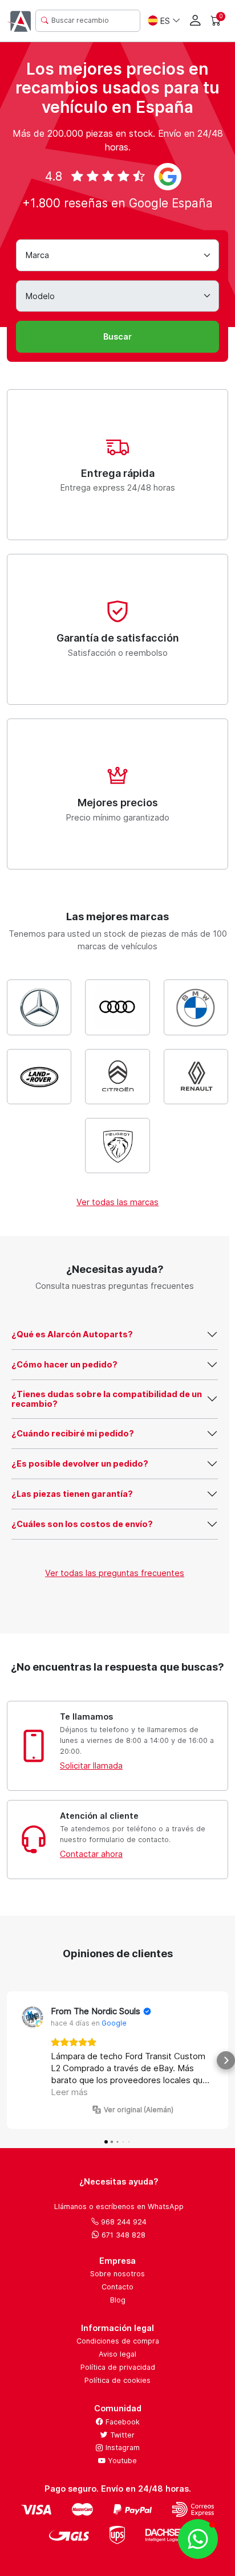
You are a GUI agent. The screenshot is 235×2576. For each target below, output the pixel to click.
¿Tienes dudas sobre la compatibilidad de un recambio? (107, 1399)
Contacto (117, 2287)
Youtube (121, 2461)
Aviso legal (117, 2354)
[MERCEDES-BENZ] (39, 1007)
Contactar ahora (91, 1854)
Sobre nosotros (117, 2274)
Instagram (121, 2448)
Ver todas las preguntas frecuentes (115, 1573)
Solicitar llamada (91, 1765)
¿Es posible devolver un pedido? (80, 1463)
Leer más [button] (69, 2092)
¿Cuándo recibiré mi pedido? (73, 1433)
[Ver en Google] (33, 2017)
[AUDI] (117, 1007)
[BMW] (196, 1007)
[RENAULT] (196, 1077)
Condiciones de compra (118, 2341)
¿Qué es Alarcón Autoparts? (72, 1334)
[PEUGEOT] (117, 1146)
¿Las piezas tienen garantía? (72, 1494)
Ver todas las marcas (117, 1202)
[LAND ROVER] (39, 1077)
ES (165, 21)
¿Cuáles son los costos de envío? (82, 1524)
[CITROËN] (117, 1077)
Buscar (117, 336)
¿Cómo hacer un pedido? (64, 1364)
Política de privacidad (118, 2367)
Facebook (121, 2422)
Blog (118, 2300)
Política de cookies (117, 2380)
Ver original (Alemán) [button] (139, 2110)
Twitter (121, 2435)
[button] (9, 2060)
